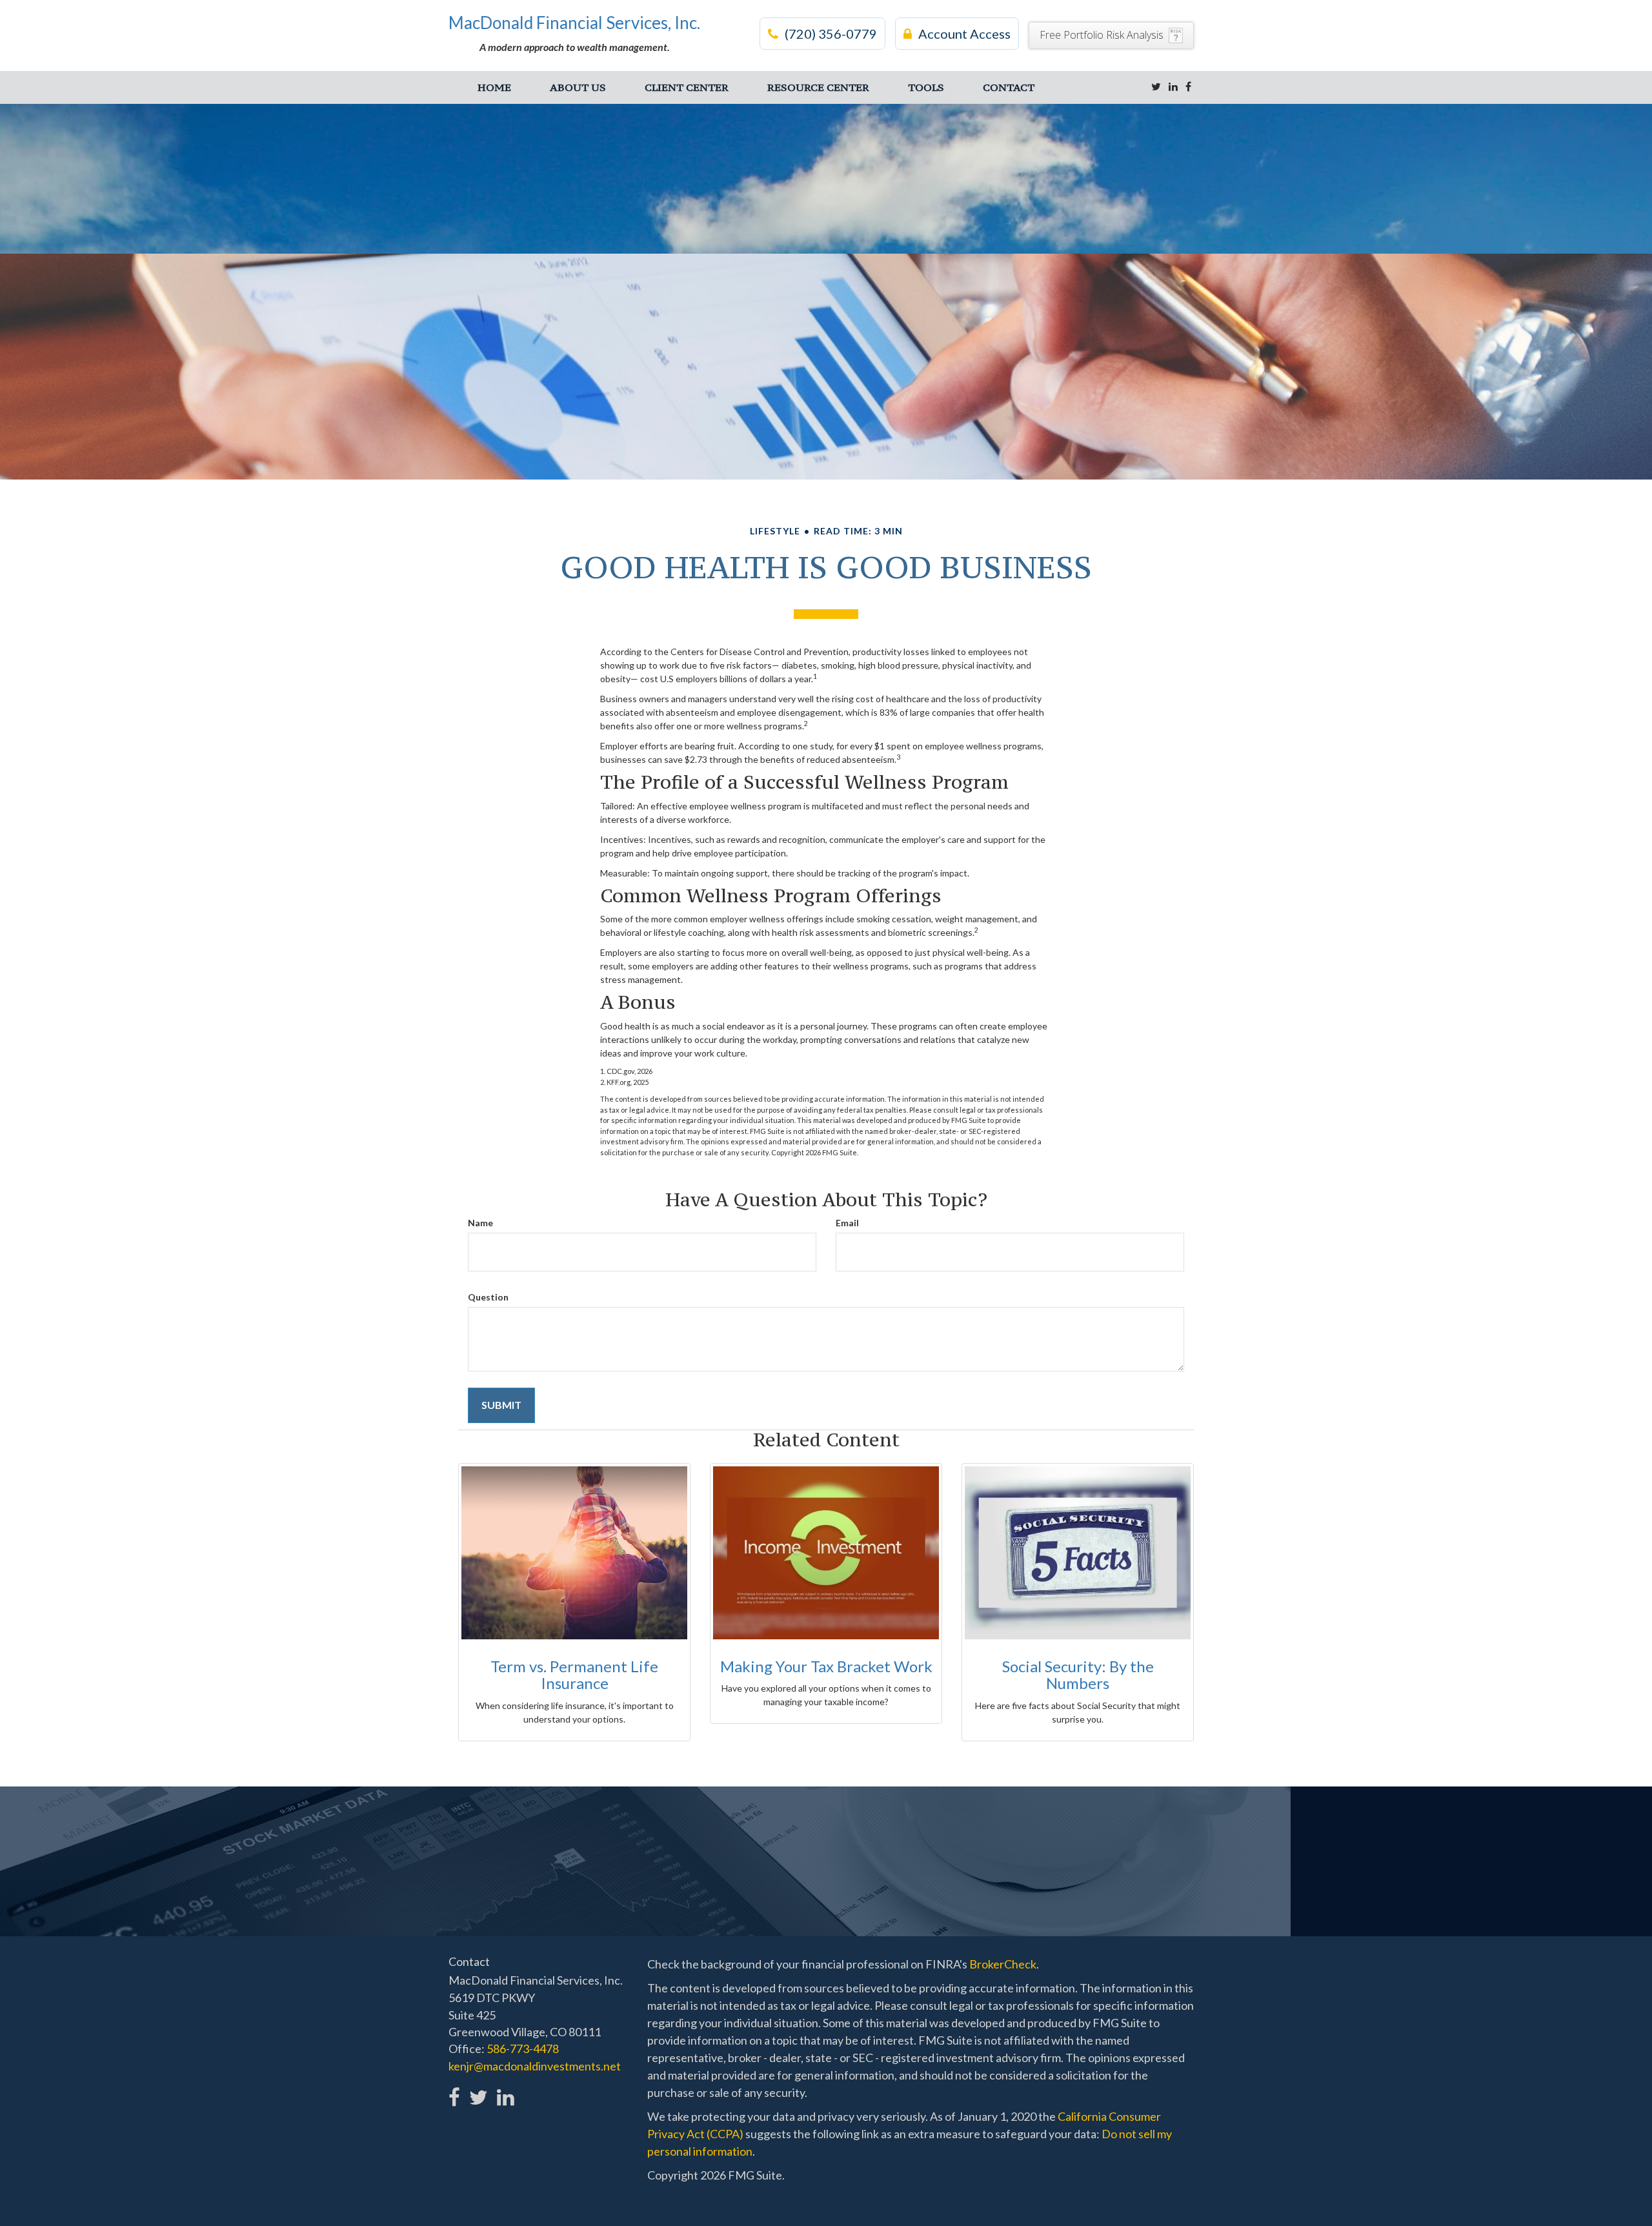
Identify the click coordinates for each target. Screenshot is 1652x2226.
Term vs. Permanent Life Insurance (574, 1675)
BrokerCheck (1003, 1964)
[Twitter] (1156, 86)
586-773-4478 (523, 2049)
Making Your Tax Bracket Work (826, 1666)
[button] (578, 87)
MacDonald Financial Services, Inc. (574, 23)
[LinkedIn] (1173, 86)
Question (488, 1297)
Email (847, 1223)
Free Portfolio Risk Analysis (1102, 35)
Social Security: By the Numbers (1078, 1675)
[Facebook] (1188, 86)
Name (480, 1223)
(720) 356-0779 (831, 34)
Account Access (964, 34)
